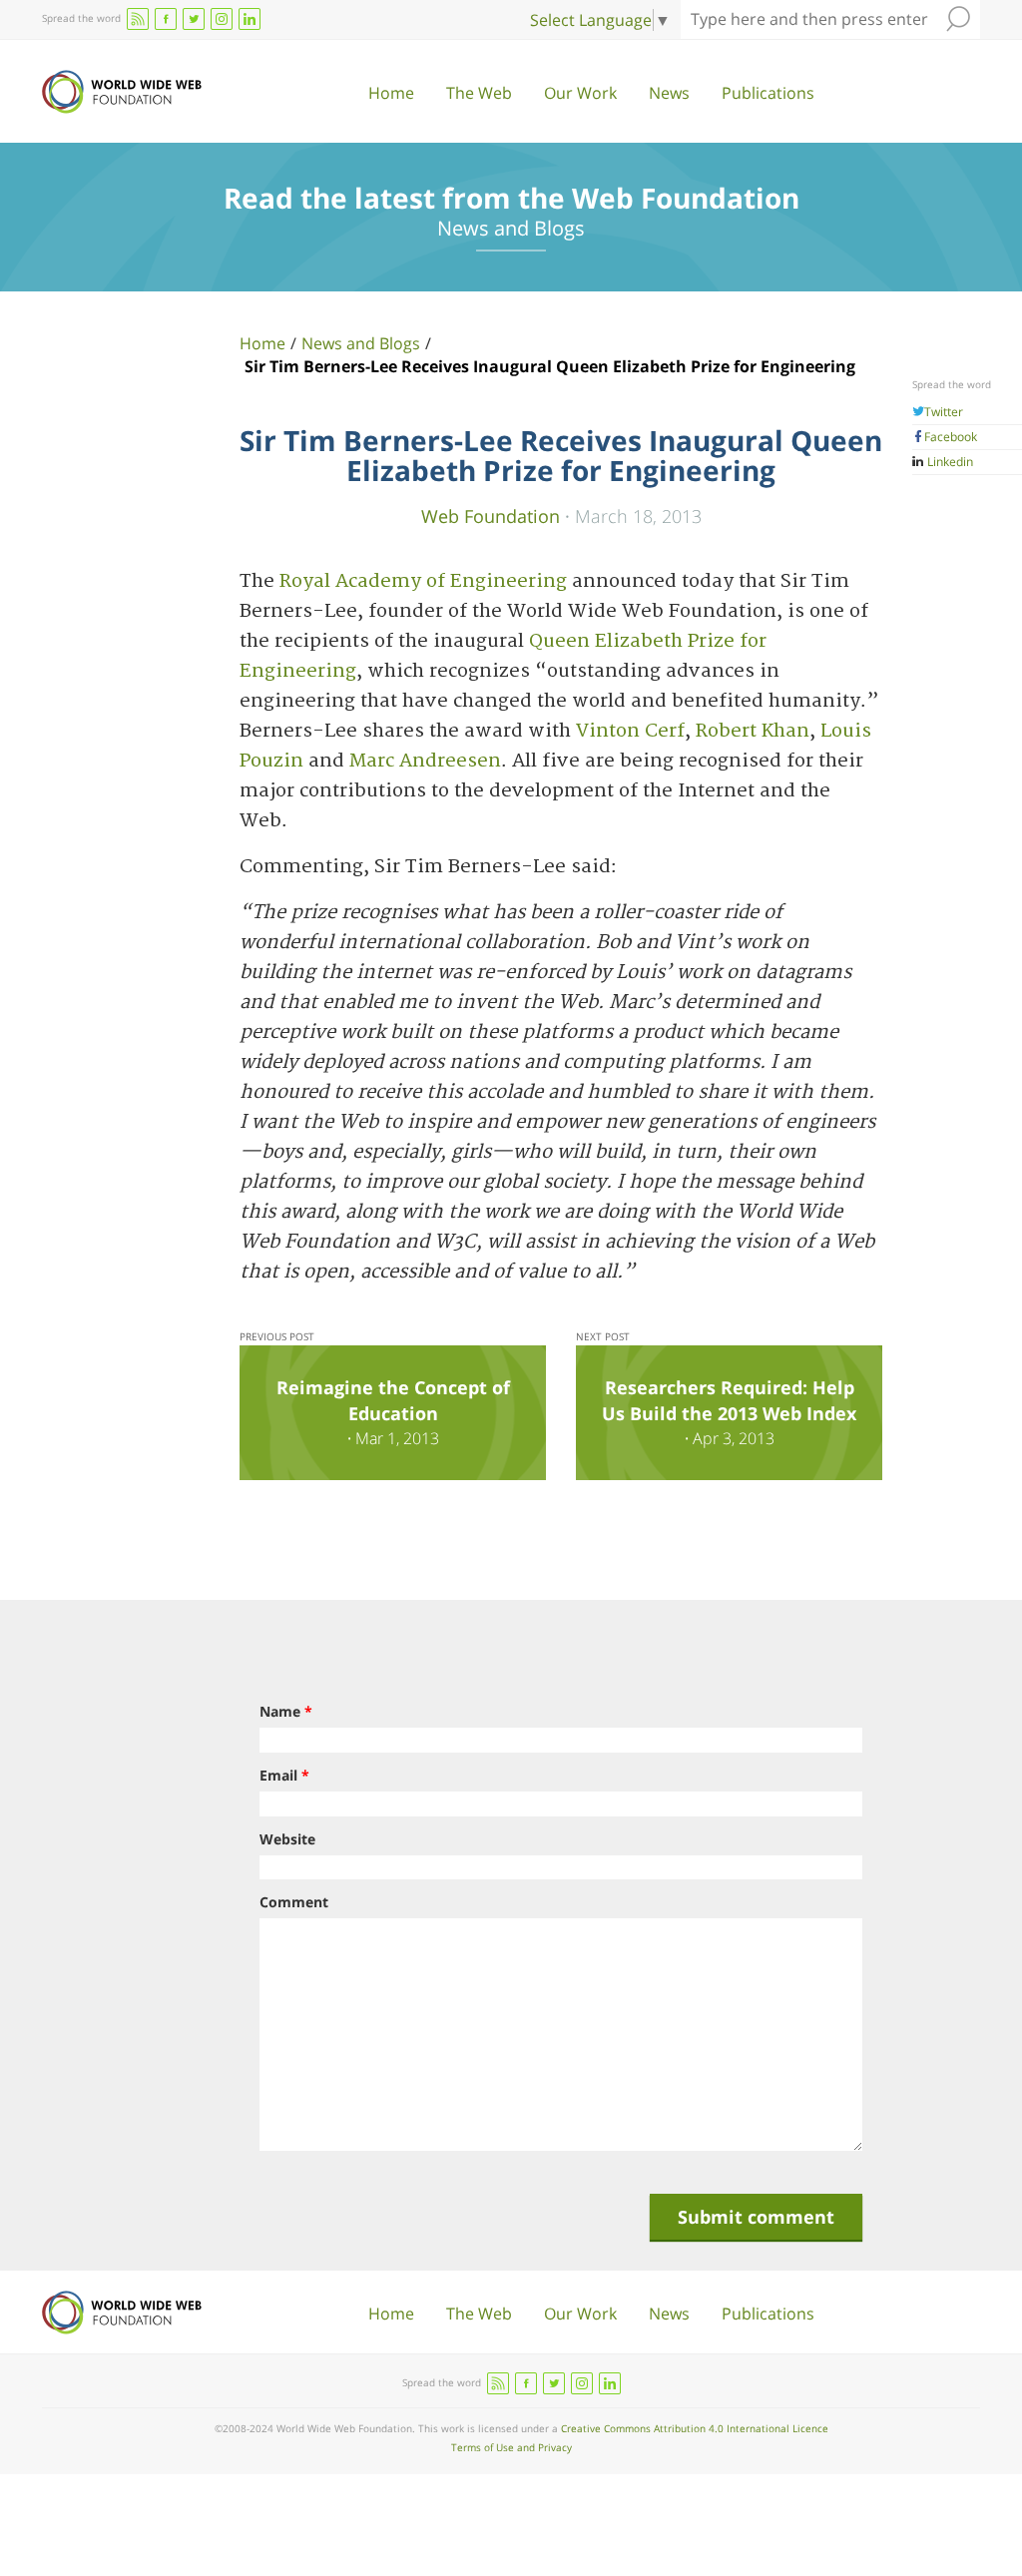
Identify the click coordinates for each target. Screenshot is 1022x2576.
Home (391, 93)
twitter (194, 19)
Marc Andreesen (425, 761)
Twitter (944, 412)
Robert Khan (753, 731)
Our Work (580, 93)
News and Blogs (361, 343)
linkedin (250, 19)
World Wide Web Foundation (122, 92)
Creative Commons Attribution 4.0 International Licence (695, 2428)
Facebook (951, 437)
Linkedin (949, 462)
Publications (768, 93)
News (669, 93)
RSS (138, 19)
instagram (222, 19)
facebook (166, 19)
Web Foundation (491, 515)
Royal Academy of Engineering (423, 581)
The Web (479, 93)
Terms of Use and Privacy (511, 2447)
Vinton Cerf (630, 731)
